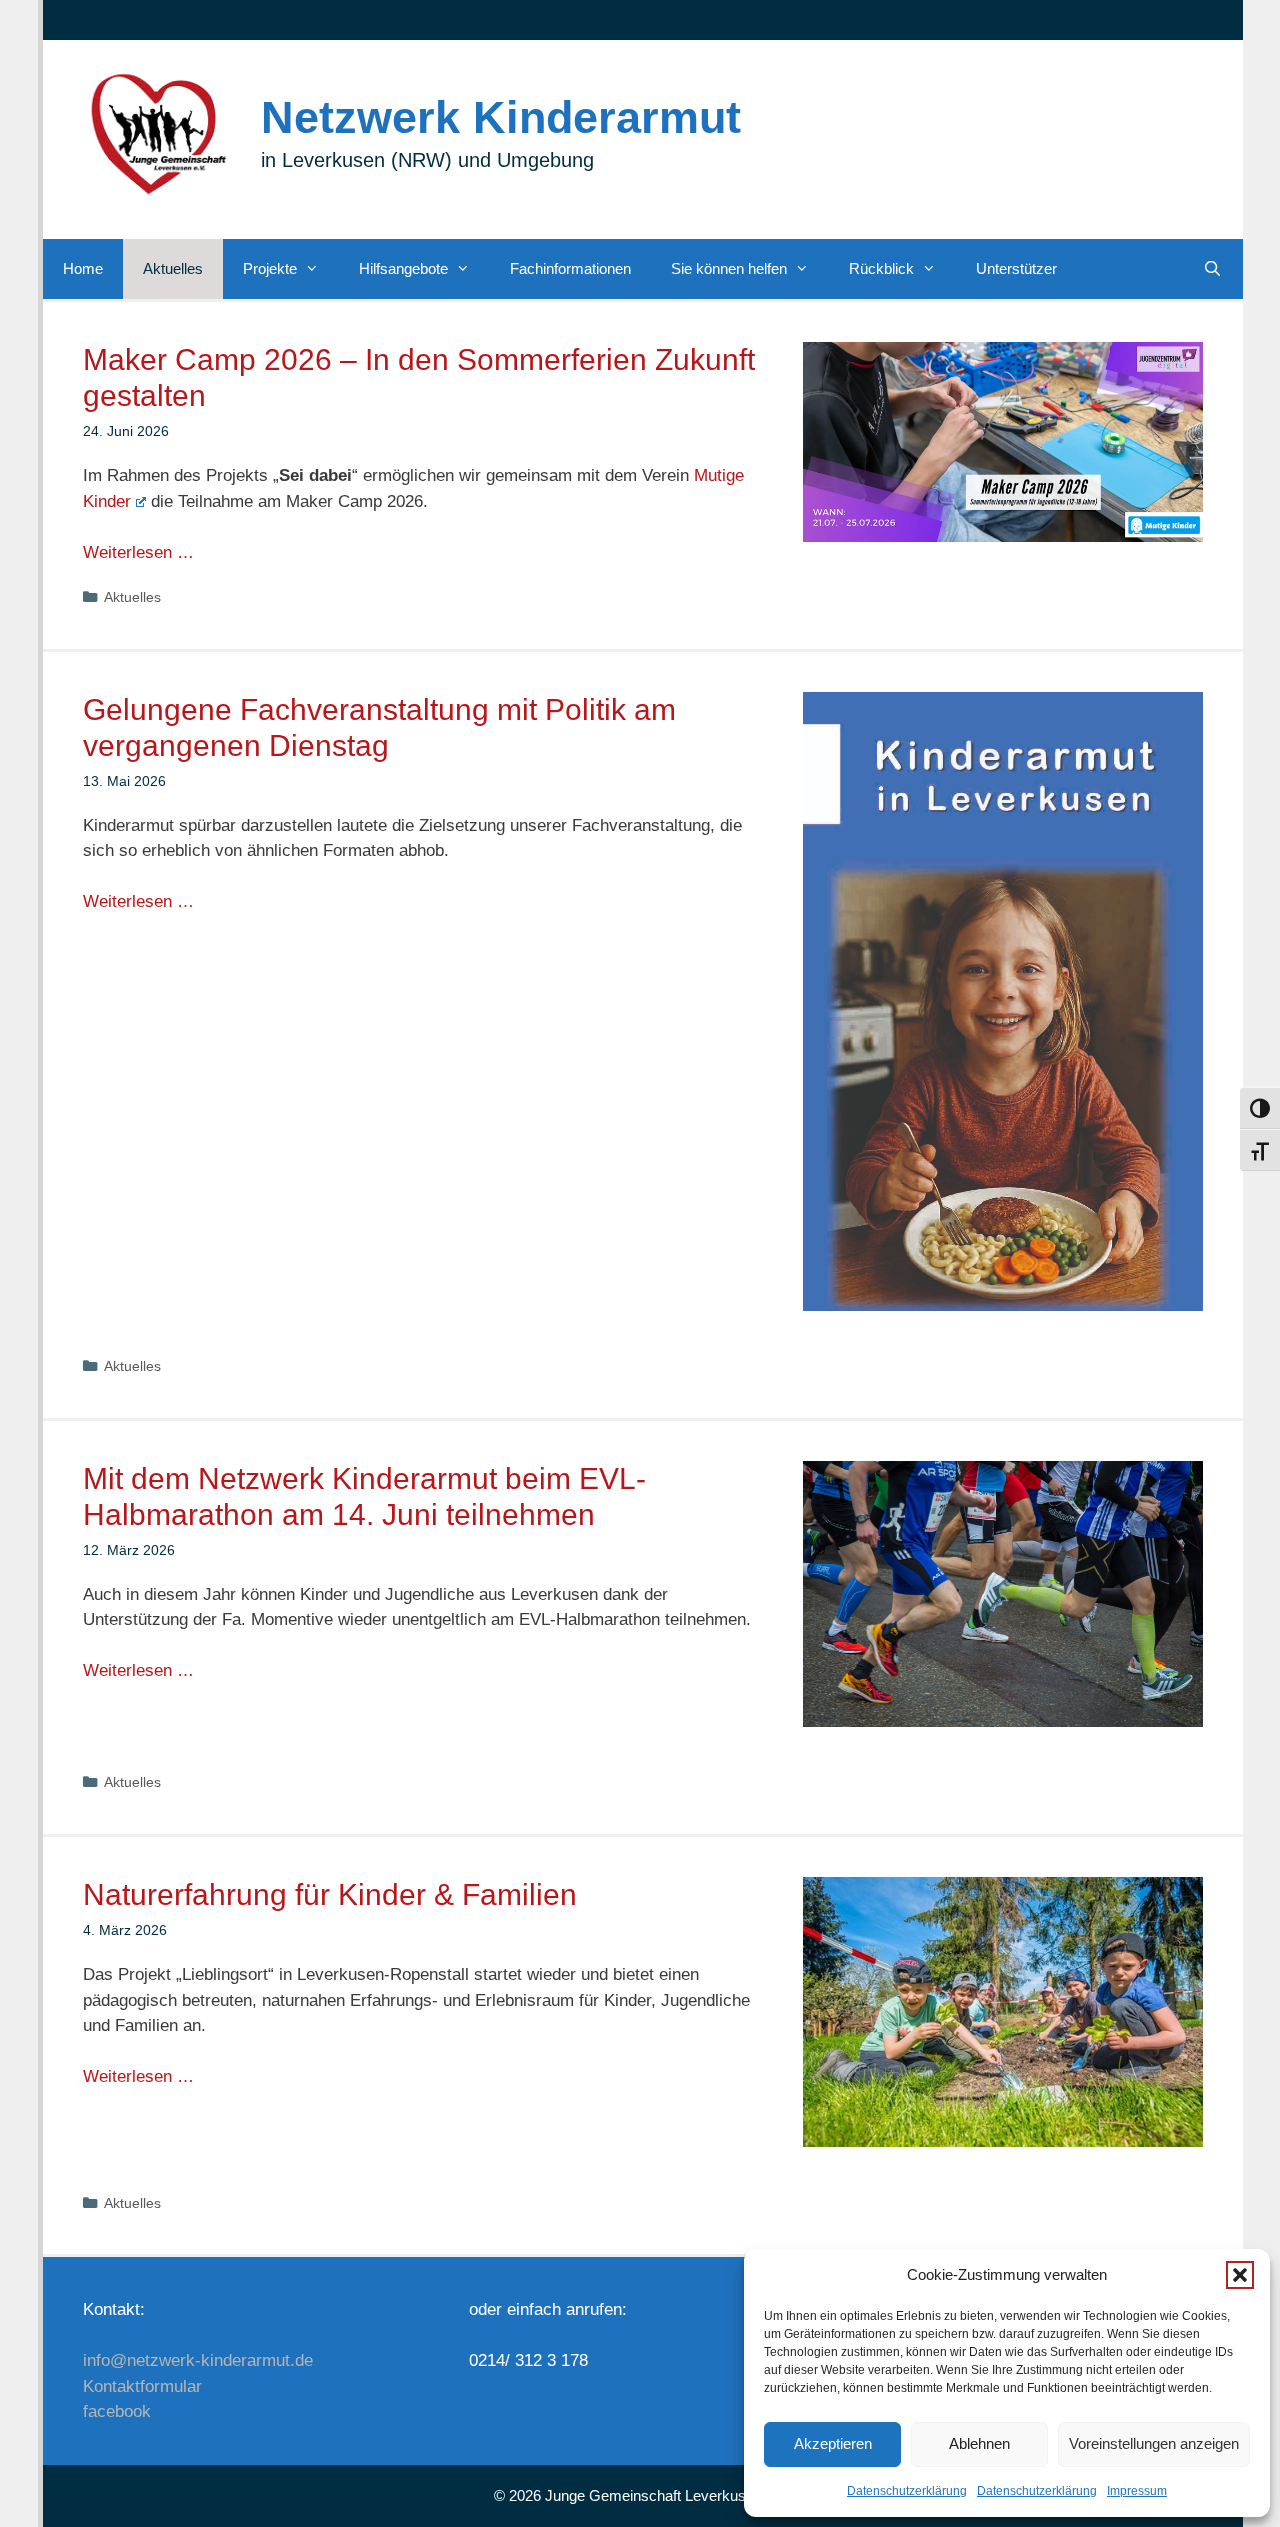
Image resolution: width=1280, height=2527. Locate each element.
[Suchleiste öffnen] (1212, 269)
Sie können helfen (729, 268)
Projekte (270, 268)
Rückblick (881, 268)
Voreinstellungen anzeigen (1154, 2443)
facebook (117, 2411)
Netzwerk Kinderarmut (501, 117)
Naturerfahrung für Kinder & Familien (330, 1894)
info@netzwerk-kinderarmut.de (198, 2360)
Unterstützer (1016, 268)
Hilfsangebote (403, 268)
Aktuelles (173, 268)
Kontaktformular (142, 2386)
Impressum (1137, 2491)
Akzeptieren (833, 2443)
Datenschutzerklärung (907, 2491)
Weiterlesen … (138, 552)
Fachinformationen (570, 268)
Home (83, 268)
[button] (1240, 2275)
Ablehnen (979, 2443)
